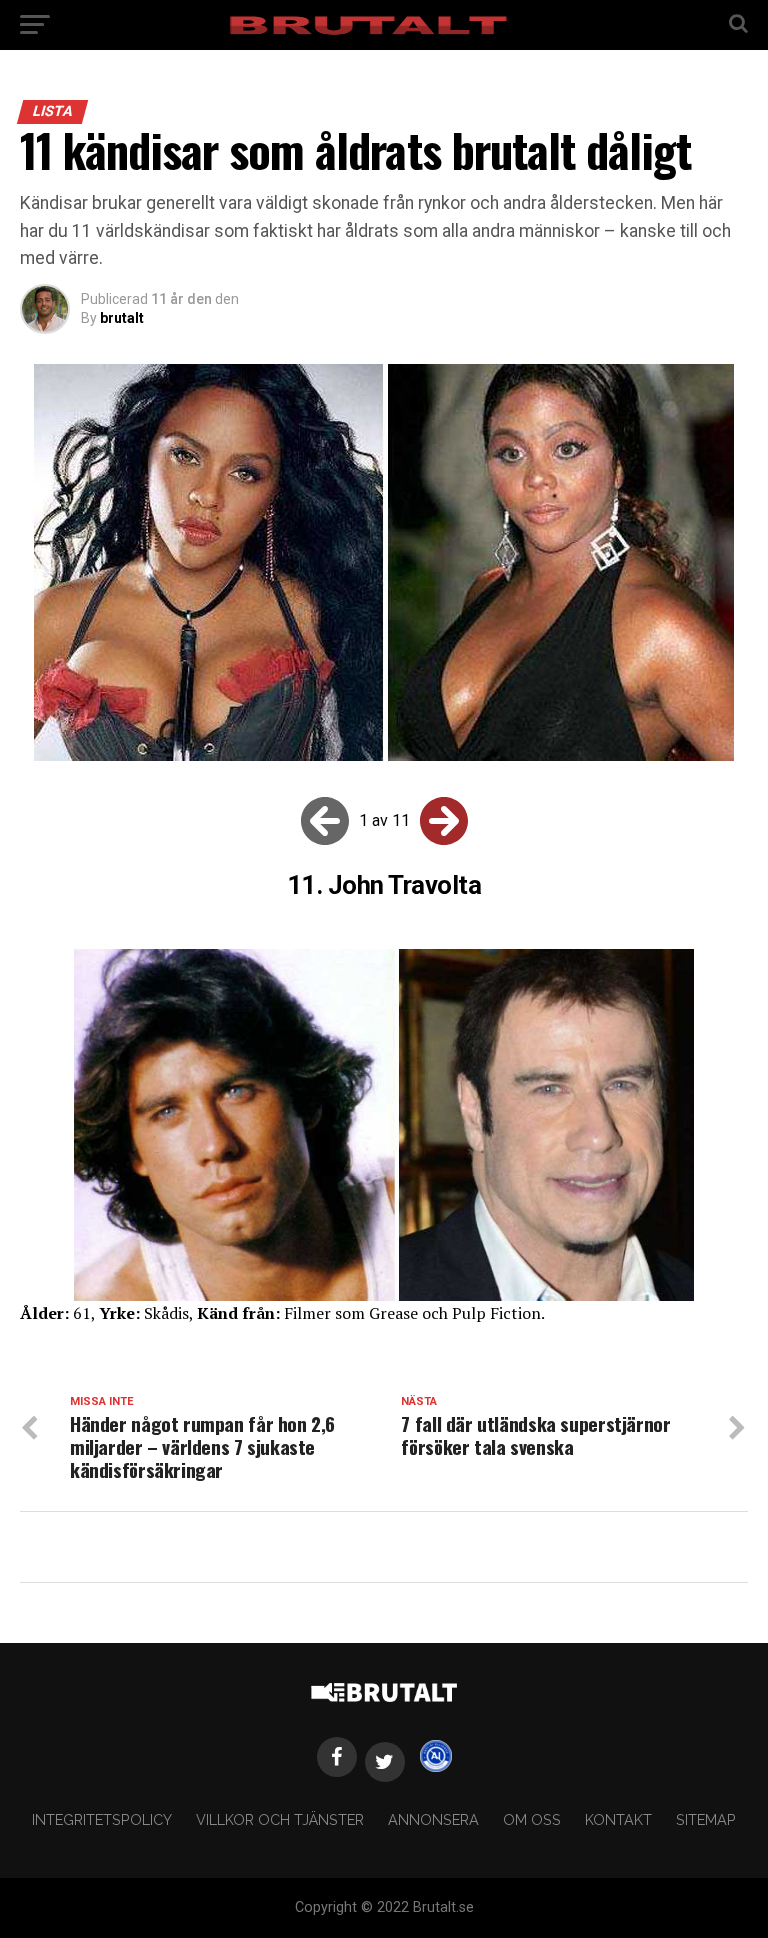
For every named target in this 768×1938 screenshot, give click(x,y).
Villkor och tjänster (280, 1819)
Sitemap (706, 1819)
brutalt (122, 318)
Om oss (532, 1819)
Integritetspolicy (102, 1819)
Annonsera (433, 1819)
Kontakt (618, 1819)
